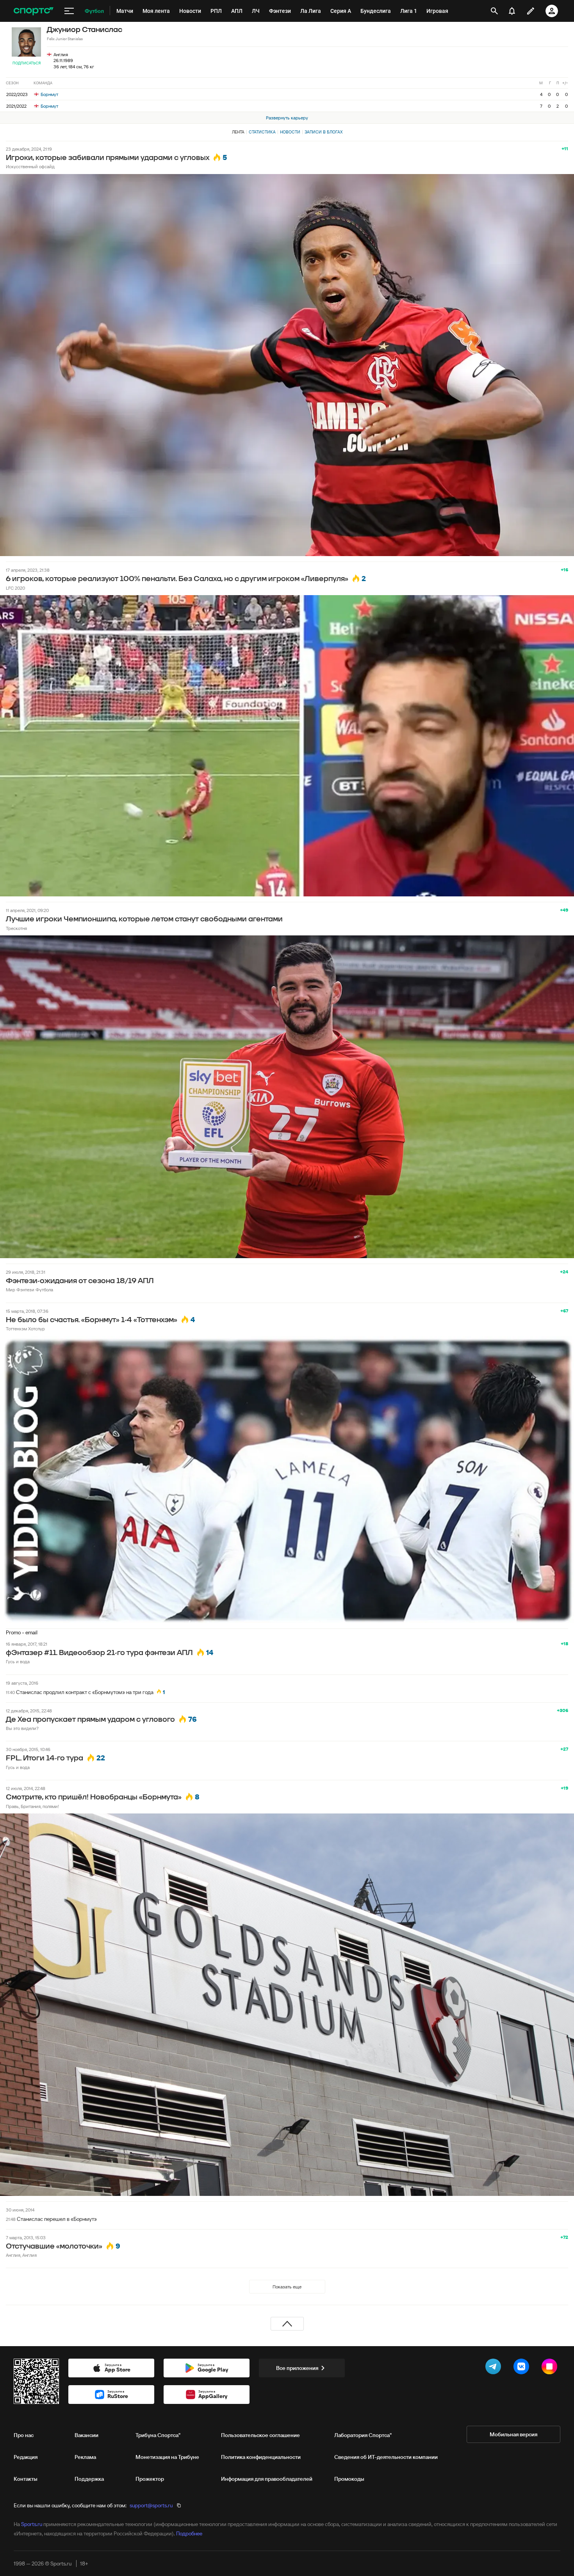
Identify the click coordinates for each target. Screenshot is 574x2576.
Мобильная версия (513, 2434)
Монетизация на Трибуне (167, 2457)
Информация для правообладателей (267, 2479)
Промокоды (349, 2479)
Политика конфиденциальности (261, 2457)
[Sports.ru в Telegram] (495, 2368)
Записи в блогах (324, 132)
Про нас (24, 2435)
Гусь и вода (18, 1661)
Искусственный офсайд (30, 166)
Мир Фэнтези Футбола (29, 1290)
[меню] (69, 11)
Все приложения (297, 2368)
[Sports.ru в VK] (523, 2368)
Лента (238, 132)
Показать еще (287, 2287)
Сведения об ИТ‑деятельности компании (386, 2457)
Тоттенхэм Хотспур (25, 1329)
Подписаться (27, 63)
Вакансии (86, 2435)
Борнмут (49, 94)
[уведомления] (512, 11)
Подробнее (189, 2533)
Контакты (26, 2479)
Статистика (262, 132)
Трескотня (16, 928)
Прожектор (150, 2479)
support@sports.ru (151, 2505)
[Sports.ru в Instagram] (551, 2368)
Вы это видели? (22, 1728)
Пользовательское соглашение (260, 2435)
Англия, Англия (21, 2255)
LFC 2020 (15, 588)
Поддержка (89, 2479)
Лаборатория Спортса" (363, 2435)
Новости (290, 132)
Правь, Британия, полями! (32, 1806)
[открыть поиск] (494, 11)
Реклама (85, 2457)
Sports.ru (32, 2524)
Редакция (26, 2457)
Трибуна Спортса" (158, 2435)
